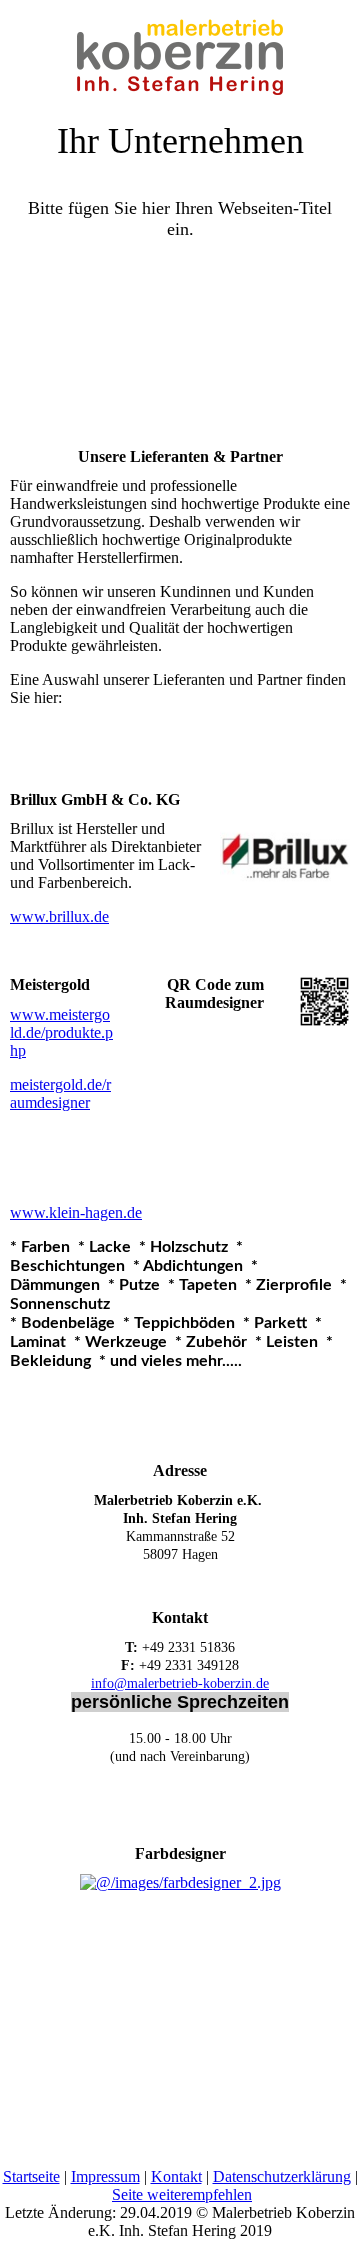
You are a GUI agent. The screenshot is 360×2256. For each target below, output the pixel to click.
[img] (180, 50)
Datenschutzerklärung (282, 2176)
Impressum (105, 2176)
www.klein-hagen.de (76, 1212)
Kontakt (176, 2176)
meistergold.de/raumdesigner (60, 1093)
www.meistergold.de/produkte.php (61, 1032)
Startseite (31, 2176)
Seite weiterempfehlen (182, 2194)
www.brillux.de (59, 916)
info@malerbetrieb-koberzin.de (180, 1683)
